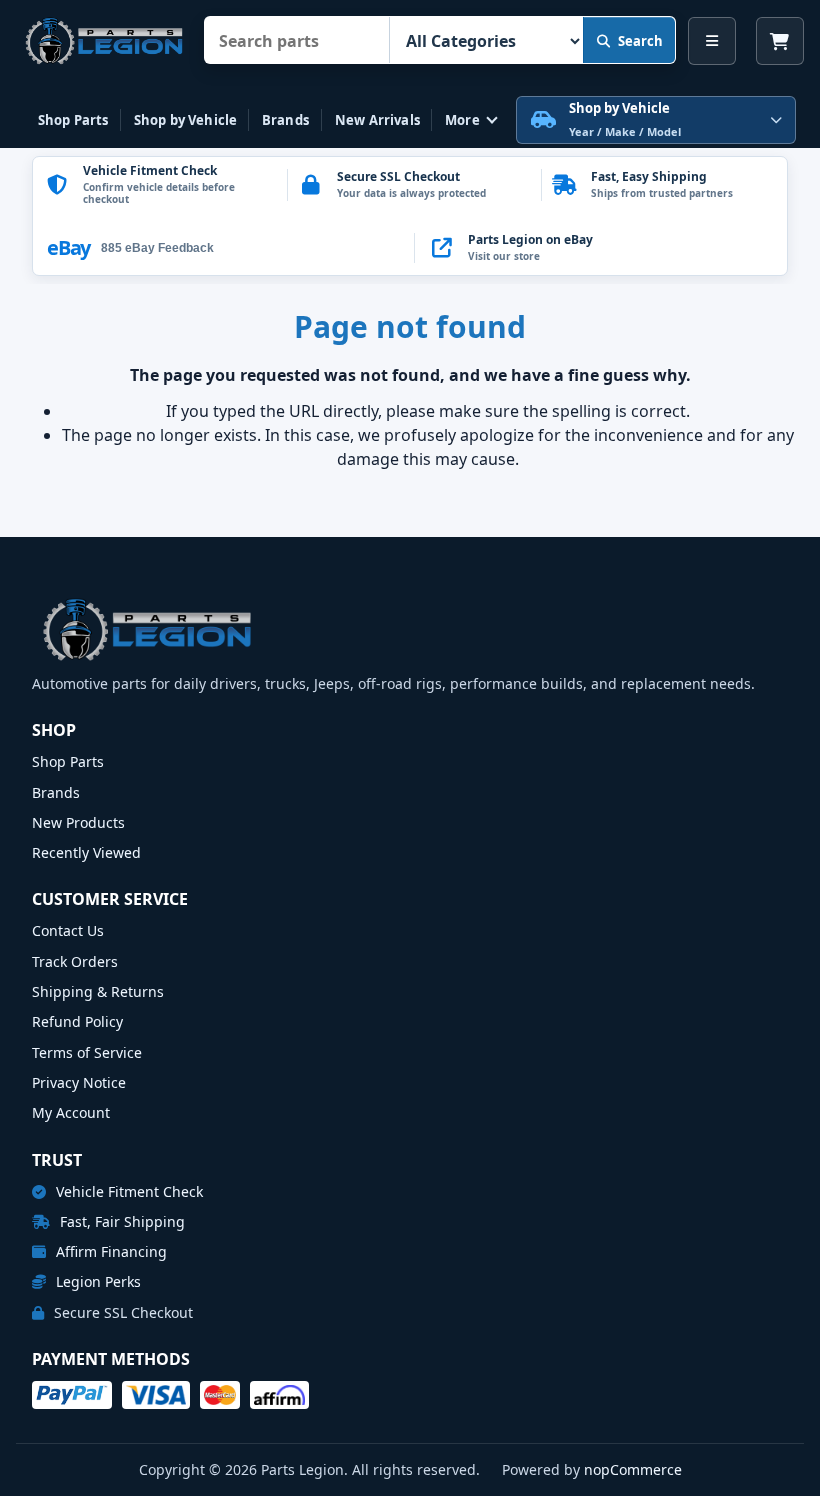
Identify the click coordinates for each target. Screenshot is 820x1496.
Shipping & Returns (98, 991)
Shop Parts (73, 120)
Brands (285, 120)
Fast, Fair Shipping (120, 1221)
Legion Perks (96, 1281)
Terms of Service (87, 1052)
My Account (71, 1112)
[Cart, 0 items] (780, 41)
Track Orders (75, 961)
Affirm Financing (109, 1251)
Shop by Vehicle (185, 120)
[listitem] (600, 248)
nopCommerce (633, 1469)
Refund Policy (77, 1021)
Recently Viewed (86, 852)
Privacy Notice (79, 1082)
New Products (78, 822)
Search (640, 41)
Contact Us (68, 930)
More (462, 120)
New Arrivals (377, 120)
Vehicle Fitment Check (127, 1191)
